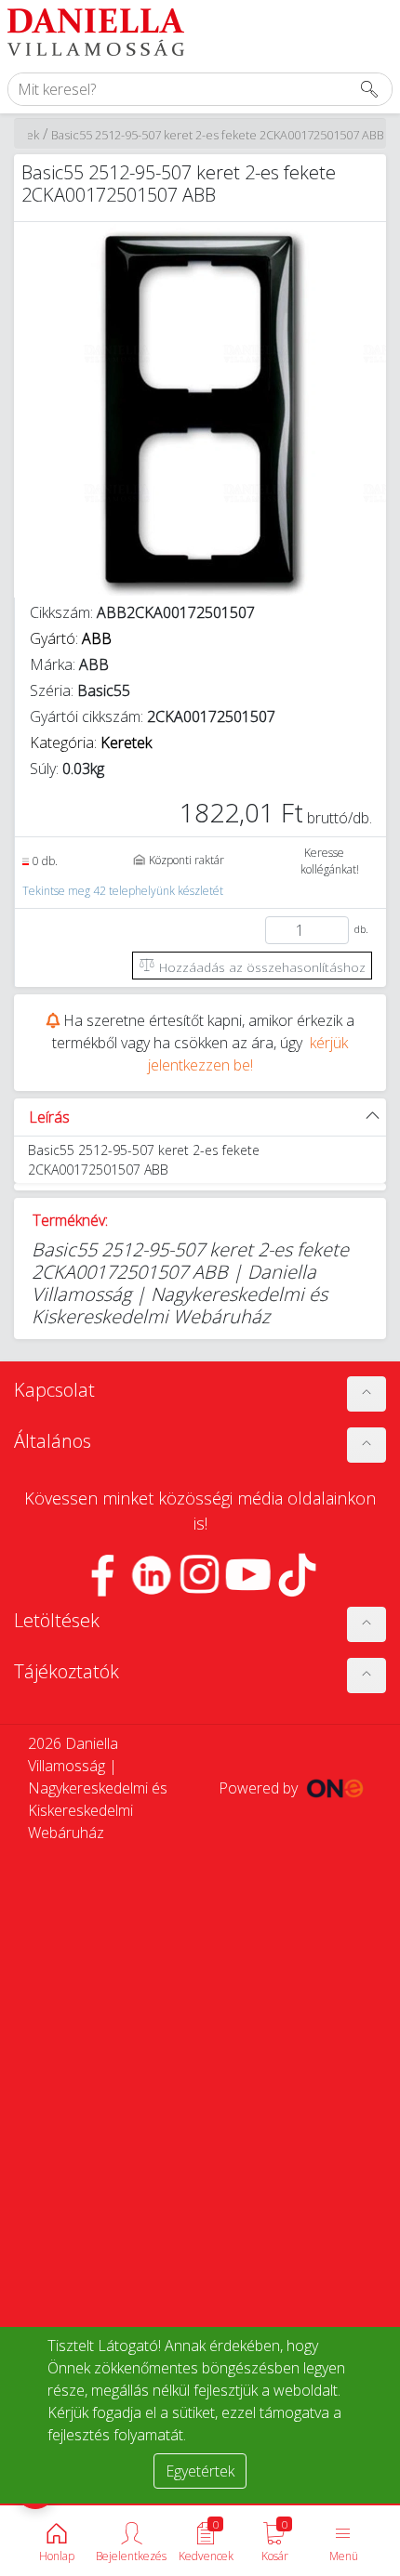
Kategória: (91, 743)
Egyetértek (200, 2471)
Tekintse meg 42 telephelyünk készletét (123, 891)
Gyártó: (71, 638)
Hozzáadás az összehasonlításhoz (260, 967)
